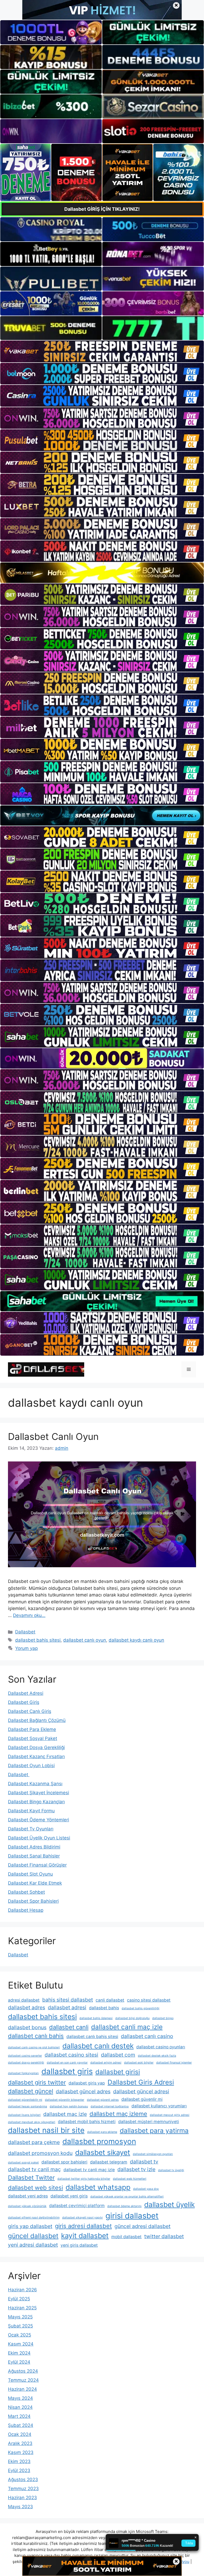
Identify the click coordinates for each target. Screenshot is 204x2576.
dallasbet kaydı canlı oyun (136, 1640)
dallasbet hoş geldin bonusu (69, 2106)
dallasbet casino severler (25, 2056)
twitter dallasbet (164, 2236)
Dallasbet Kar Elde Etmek (35, 1883)
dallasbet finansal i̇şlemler (174, 2063)
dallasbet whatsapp (98, 2187)
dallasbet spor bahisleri (64, 2162)
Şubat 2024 (21, 2425)
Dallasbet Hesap (26, 1910)
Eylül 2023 (19, 2470)
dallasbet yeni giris (69, 2196)
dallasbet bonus (27, 2027)
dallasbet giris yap (87, 2083)
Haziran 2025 (22, 2308)
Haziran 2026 (22, 2290)
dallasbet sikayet (103, 2152)
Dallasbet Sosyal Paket (33, 1738)
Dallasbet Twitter (31, 2178)
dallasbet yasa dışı (146, 2189)
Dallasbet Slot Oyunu (30, 1874)
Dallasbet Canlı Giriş (30, 1711)
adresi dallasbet (24, 2000)
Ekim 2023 (19, 2461)
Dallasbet (25, 1632)
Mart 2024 (19, 2416)
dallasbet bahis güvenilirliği (141, 2008)
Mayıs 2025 (20, 2317)
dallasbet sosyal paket (23, 2163)
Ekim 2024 (19, 2353)
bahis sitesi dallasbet (68, 2000)
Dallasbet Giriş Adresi (141, 2082)
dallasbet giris (67, 2071)
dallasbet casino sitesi (71, 2055)
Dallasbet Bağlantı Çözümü (37, 1720)
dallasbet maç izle (65, 2114)
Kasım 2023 (21, 2452)
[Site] (102, 351)
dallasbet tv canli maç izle (89, 2170)
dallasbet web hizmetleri (130, 2179)
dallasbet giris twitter (37, 2082)
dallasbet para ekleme (102, 2132)
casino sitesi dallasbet (149, 2000)
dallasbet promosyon (99, 2141)
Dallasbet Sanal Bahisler (34, 1856)
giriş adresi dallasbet (83, 2226)
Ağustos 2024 (23, 2371)
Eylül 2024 (19, 2362)
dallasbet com (118, 2055)
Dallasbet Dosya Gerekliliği (36, 1747)
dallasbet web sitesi (35, 2188)
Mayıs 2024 (20, 2398)
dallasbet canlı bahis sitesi (92, 2037)
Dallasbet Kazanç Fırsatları (36, 1756)
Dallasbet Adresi (26, 1693)
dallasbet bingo (163, 2018)
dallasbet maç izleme (118, 2114)
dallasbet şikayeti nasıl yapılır (82, 2218)
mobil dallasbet (126, 2237)
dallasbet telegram (109, 2162)
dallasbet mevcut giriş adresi (170, 2115)
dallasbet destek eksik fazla (157, 2056)
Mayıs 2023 (20, 2507)
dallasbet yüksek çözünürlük (27, 2206)
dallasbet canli (69, 2027)
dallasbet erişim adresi (106, 2063)
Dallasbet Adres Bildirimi (34, 1847)
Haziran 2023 (22, 2498)
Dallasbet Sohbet (26, 1892)
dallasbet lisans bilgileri (24, 2115)
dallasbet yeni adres (28, 2196)
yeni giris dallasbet (79, 2245)
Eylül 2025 (19, 2299)
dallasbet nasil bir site (46, 2130)
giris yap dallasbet (30, 2226)
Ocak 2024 (20, 2434)
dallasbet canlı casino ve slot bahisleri (34, 2047)
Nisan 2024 (20, 2407)
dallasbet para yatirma (154, 2130)
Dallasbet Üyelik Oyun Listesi (39, 1838)
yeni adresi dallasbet (33, 2245)
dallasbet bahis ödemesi (96, 2018)
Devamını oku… (29, 1615)
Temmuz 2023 (23, 2489)
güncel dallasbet (33, 2236)
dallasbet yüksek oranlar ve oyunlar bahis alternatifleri (127, 2197)
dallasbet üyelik (169, 2204)
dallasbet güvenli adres (103, 2100)
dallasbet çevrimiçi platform (77, 2206)
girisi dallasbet (132, 2216)
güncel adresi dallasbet (143, 2226)
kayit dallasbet (85, 2235)
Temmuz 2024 (23, 2380)
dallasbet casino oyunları (161, 2047)
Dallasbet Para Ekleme (32, 1729)
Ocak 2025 (20, 2335)
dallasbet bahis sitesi (38, 1640)
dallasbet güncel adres (83, 2091)
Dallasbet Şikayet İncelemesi (39, 1793)
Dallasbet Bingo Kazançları (36, 1802)
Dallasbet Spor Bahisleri (33, 1901)
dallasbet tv (144, 2162)
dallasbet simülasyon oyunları (153, 2154)
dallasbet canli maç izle (127, 2027)
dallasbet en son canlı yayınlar (67, 2063)
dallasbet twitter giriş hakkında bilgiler (84, 2179)
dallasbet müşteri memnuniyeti (149, 2122)
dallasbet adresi (67, 2007)
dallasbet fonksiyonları (23, 2073)
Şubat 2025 (20, 2326)
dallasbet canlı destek (98, 2046)
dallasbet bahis (104, 2008)
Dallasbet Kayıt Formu (31, 1811)
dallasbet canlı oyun (85, 1640)
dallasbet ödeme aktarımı (124, 2206)
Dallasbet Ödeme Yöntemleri (39, 1820)
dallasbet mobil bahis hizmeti (87, 2122)
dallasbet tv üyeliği (171, 2170)
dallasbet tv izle (136, 2169)
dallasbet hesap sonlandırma (27, 2106)
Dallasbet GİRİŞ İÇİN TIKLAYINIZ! (102, 209)
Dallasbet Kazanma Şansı (35, 1784)
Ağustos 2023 (23, 2480)
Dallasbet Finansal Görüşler (37, 1865)
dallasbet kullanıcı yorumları (159, 2106)
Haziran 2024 (22, 2389)
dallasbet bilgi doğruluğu (132, 2018)
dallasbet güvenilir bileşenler (65, 2100)
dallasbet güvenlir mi (142, 2099)
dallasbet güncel (31, 2091)
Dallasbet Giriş (24, 1702)
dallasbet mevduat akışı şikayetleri (32, 2122)
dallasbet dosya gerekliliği (26, 2063)
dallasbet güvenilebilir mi (25, 2100)
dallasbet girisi (118, 2072)
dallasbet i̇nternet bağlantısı (110, 2106)
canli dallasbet (110, 2000)
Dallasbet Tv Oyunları (31, 1829)
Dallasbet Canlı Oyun (53, 1436)
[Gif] (102, 573)
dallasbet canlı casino (147, 2036)
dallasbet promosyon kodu (40, 2153)
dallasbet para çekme (34, 2142)
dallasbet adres (27, 2007)
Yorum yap (26, 1648)
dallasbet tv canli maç (34, 2169)
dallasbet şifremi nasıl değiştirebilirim (34, 2218)
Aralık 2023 (20, 2443)
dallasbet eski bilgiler (139, 2063)
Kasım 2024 (21, 2344)
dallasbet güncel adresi (141, 2091)
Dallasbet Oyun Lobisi (31, 1766)
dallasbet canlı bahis (36, 2036)
